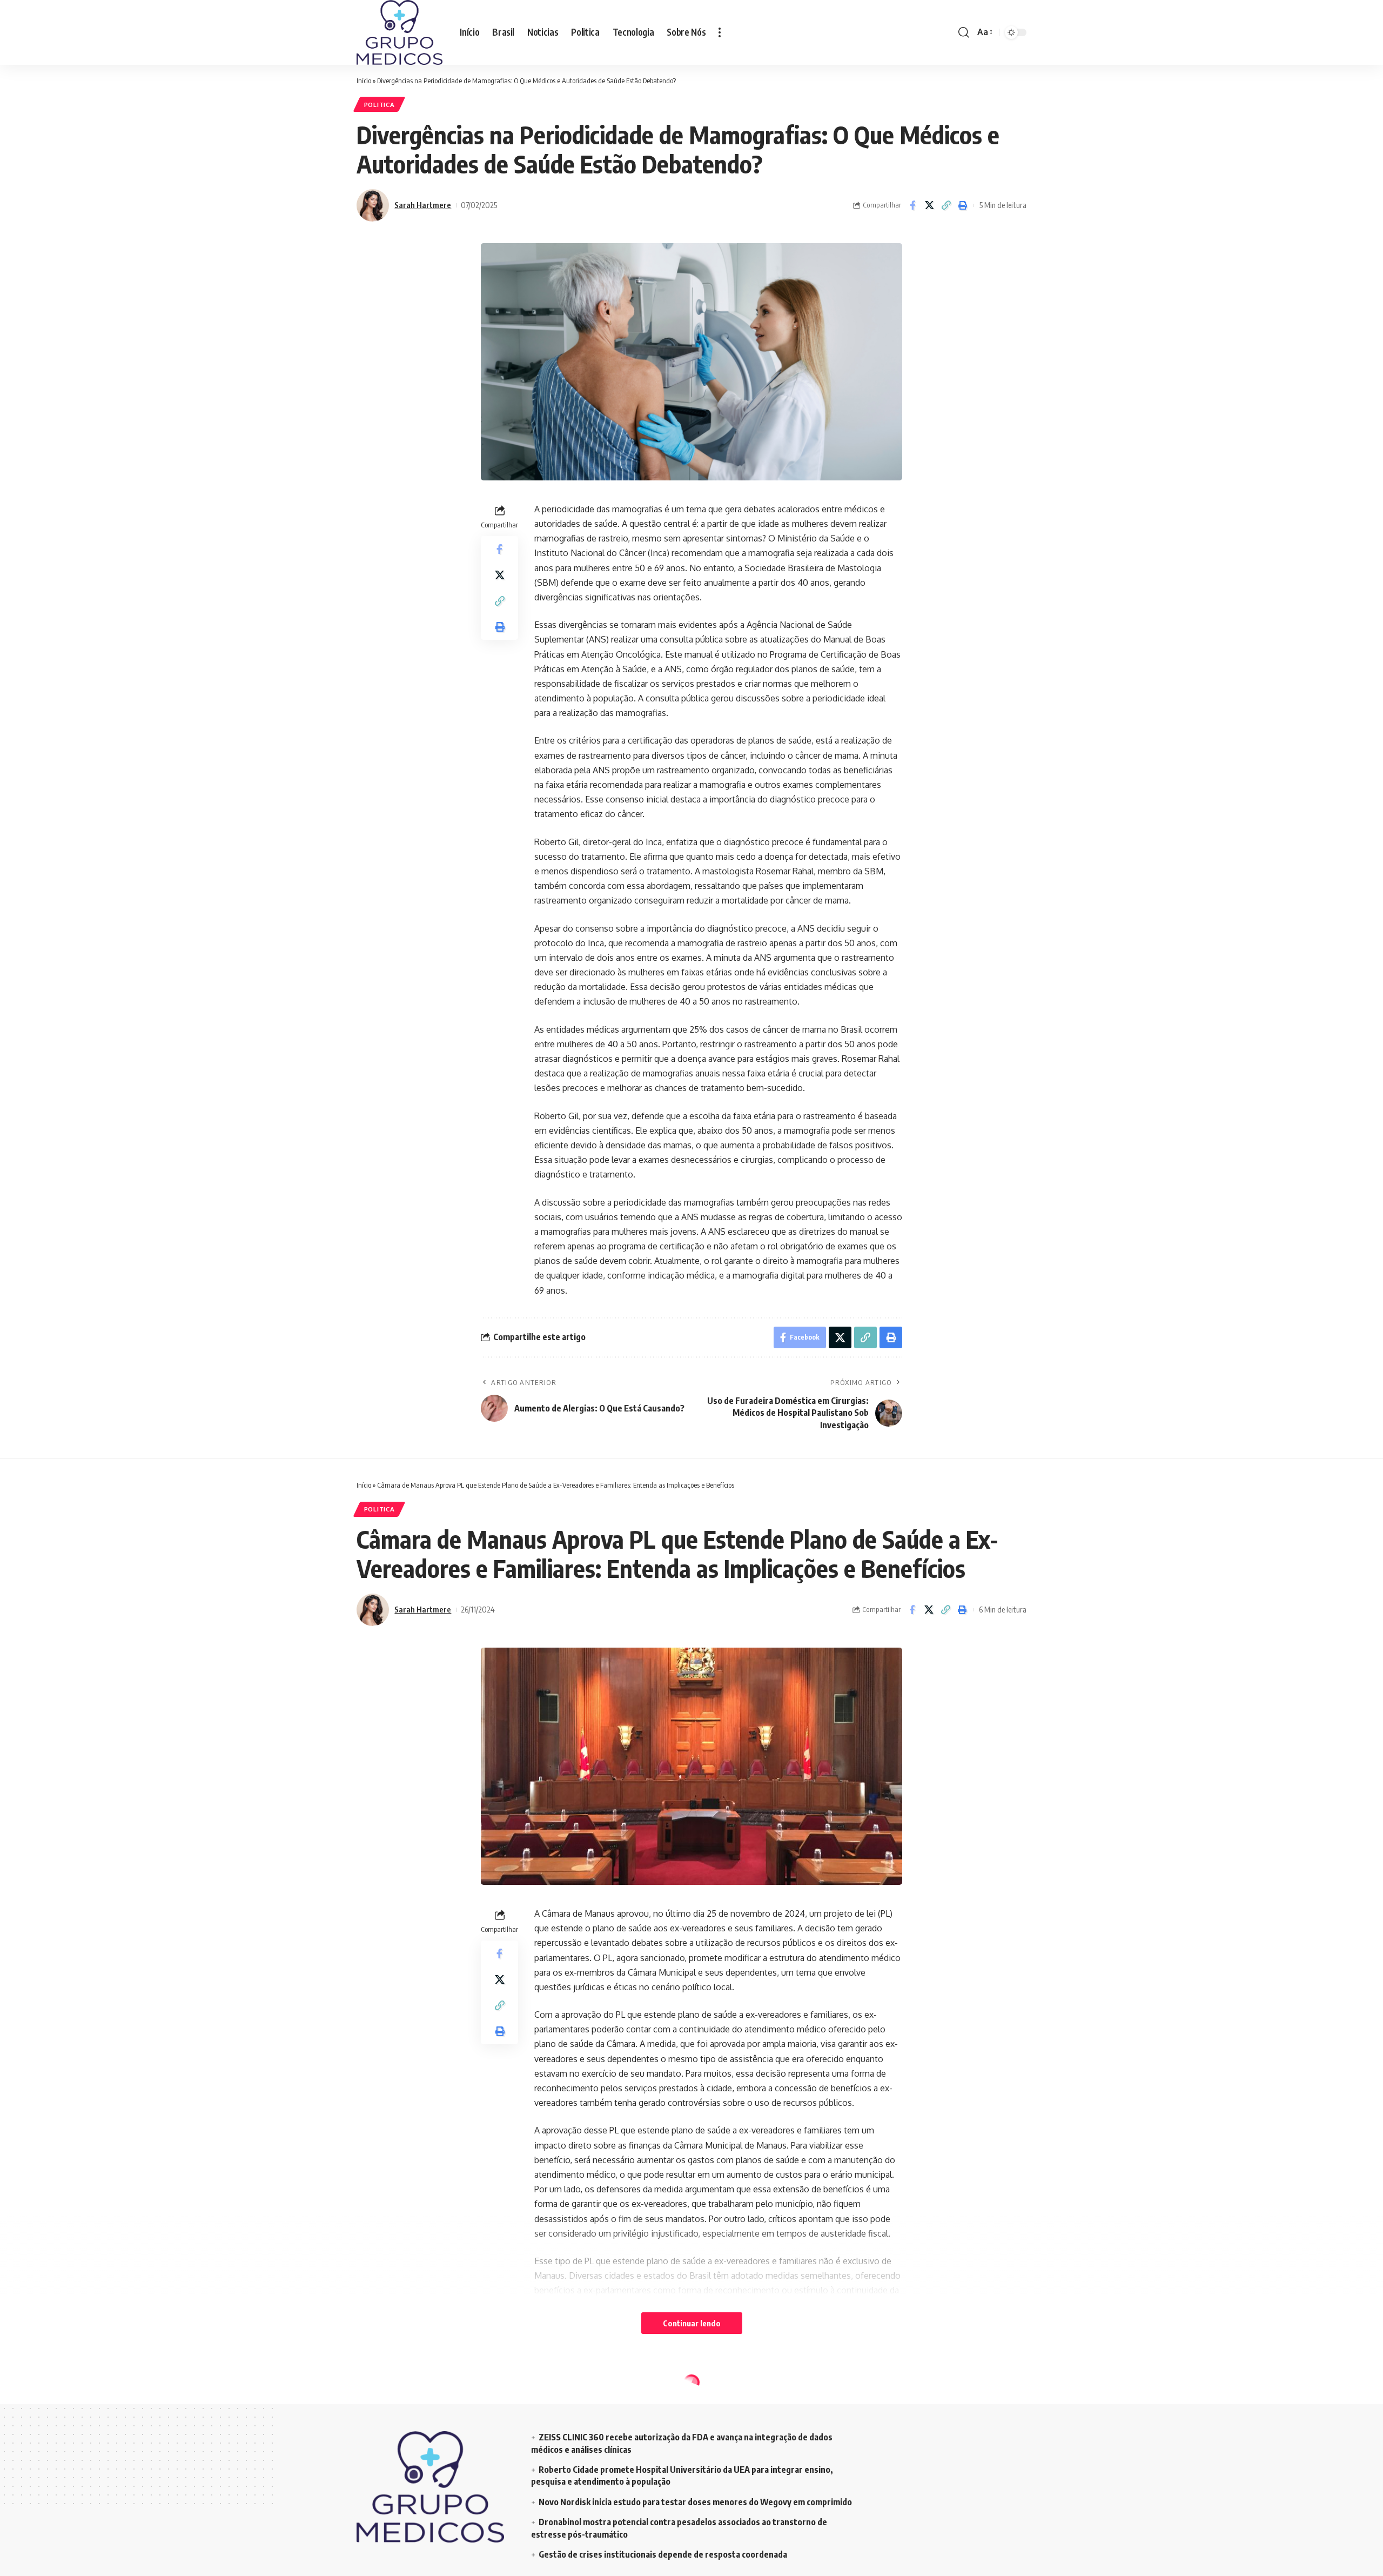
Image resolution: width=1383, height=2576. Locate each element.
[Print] (963, 205)
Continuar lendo (692, 2323)
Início (364, 81)
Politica (380, 105)
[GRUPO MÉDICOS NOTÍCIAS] (400, 32)
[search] (964, 32)
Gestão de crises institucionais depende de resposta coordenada (663, 2554)
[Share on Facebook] (912, 205)
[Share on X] (929, 205)
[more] (720, 32)
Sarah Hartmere (423, 205)
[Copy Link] (946, 205)
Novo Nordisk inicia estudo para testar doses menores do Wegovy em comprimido (695, 2502)
